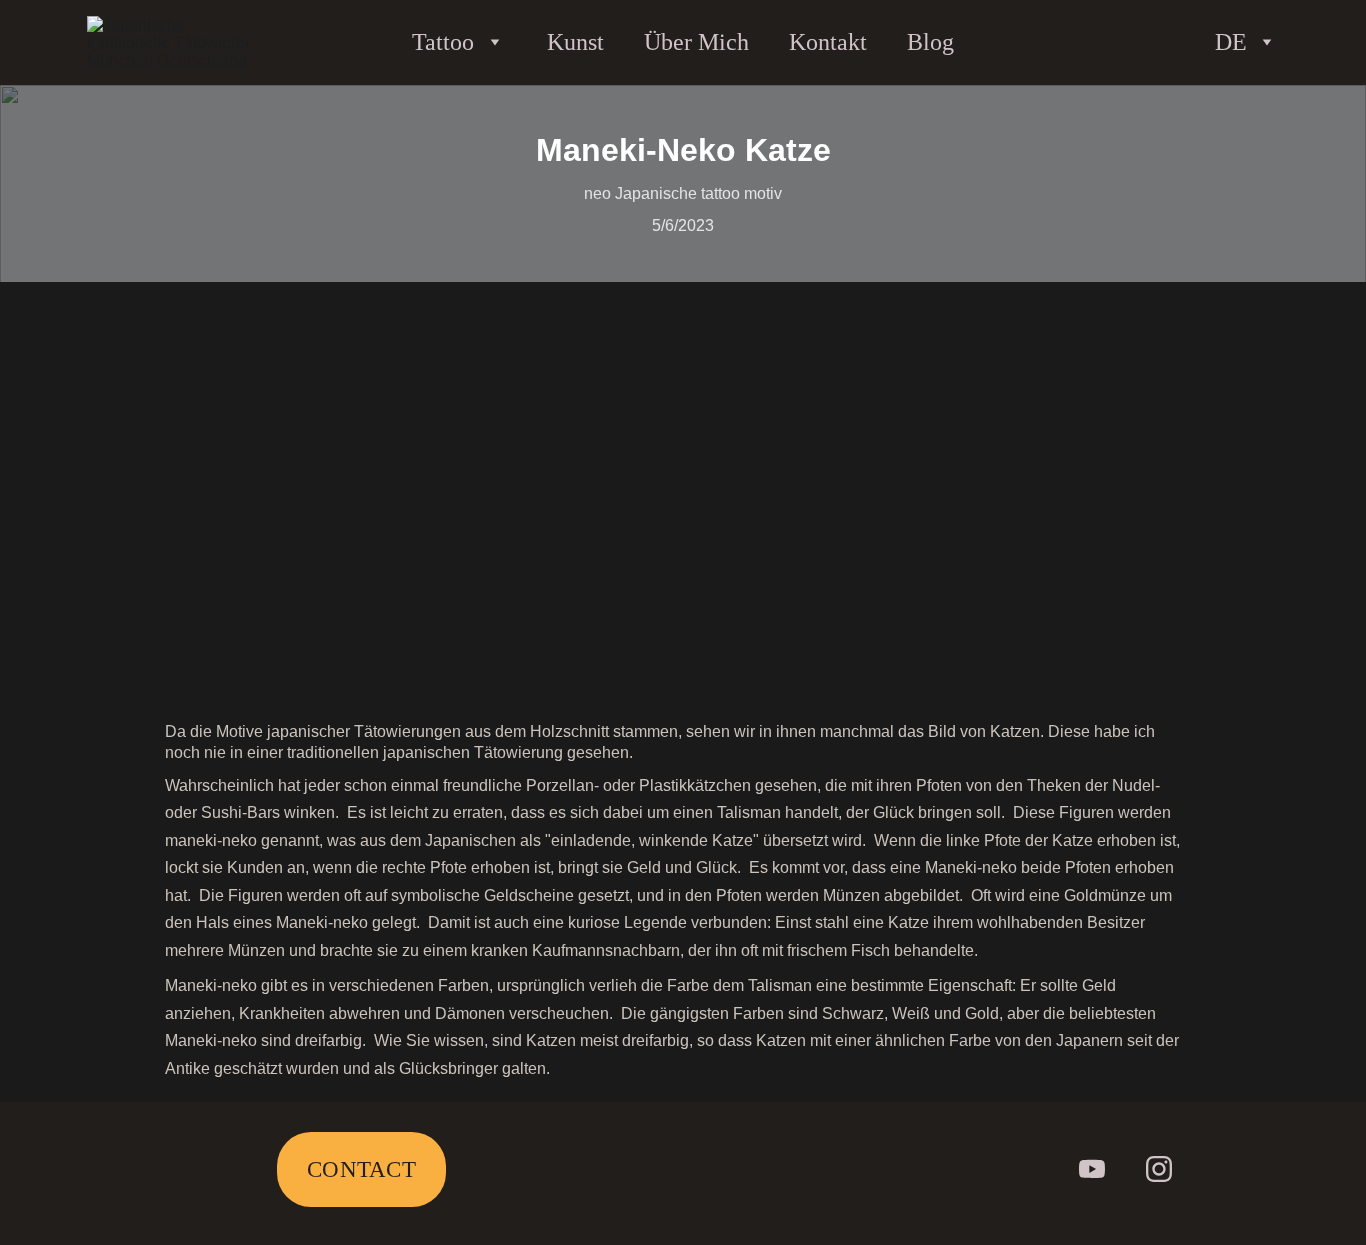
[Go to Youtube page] (1092, 1169)
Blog (930, 42)
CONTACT (361, 1169)
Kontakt (828, 42)
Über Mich (696, 42)
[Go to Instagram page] (1159, 1169)
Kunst (575, 42)
